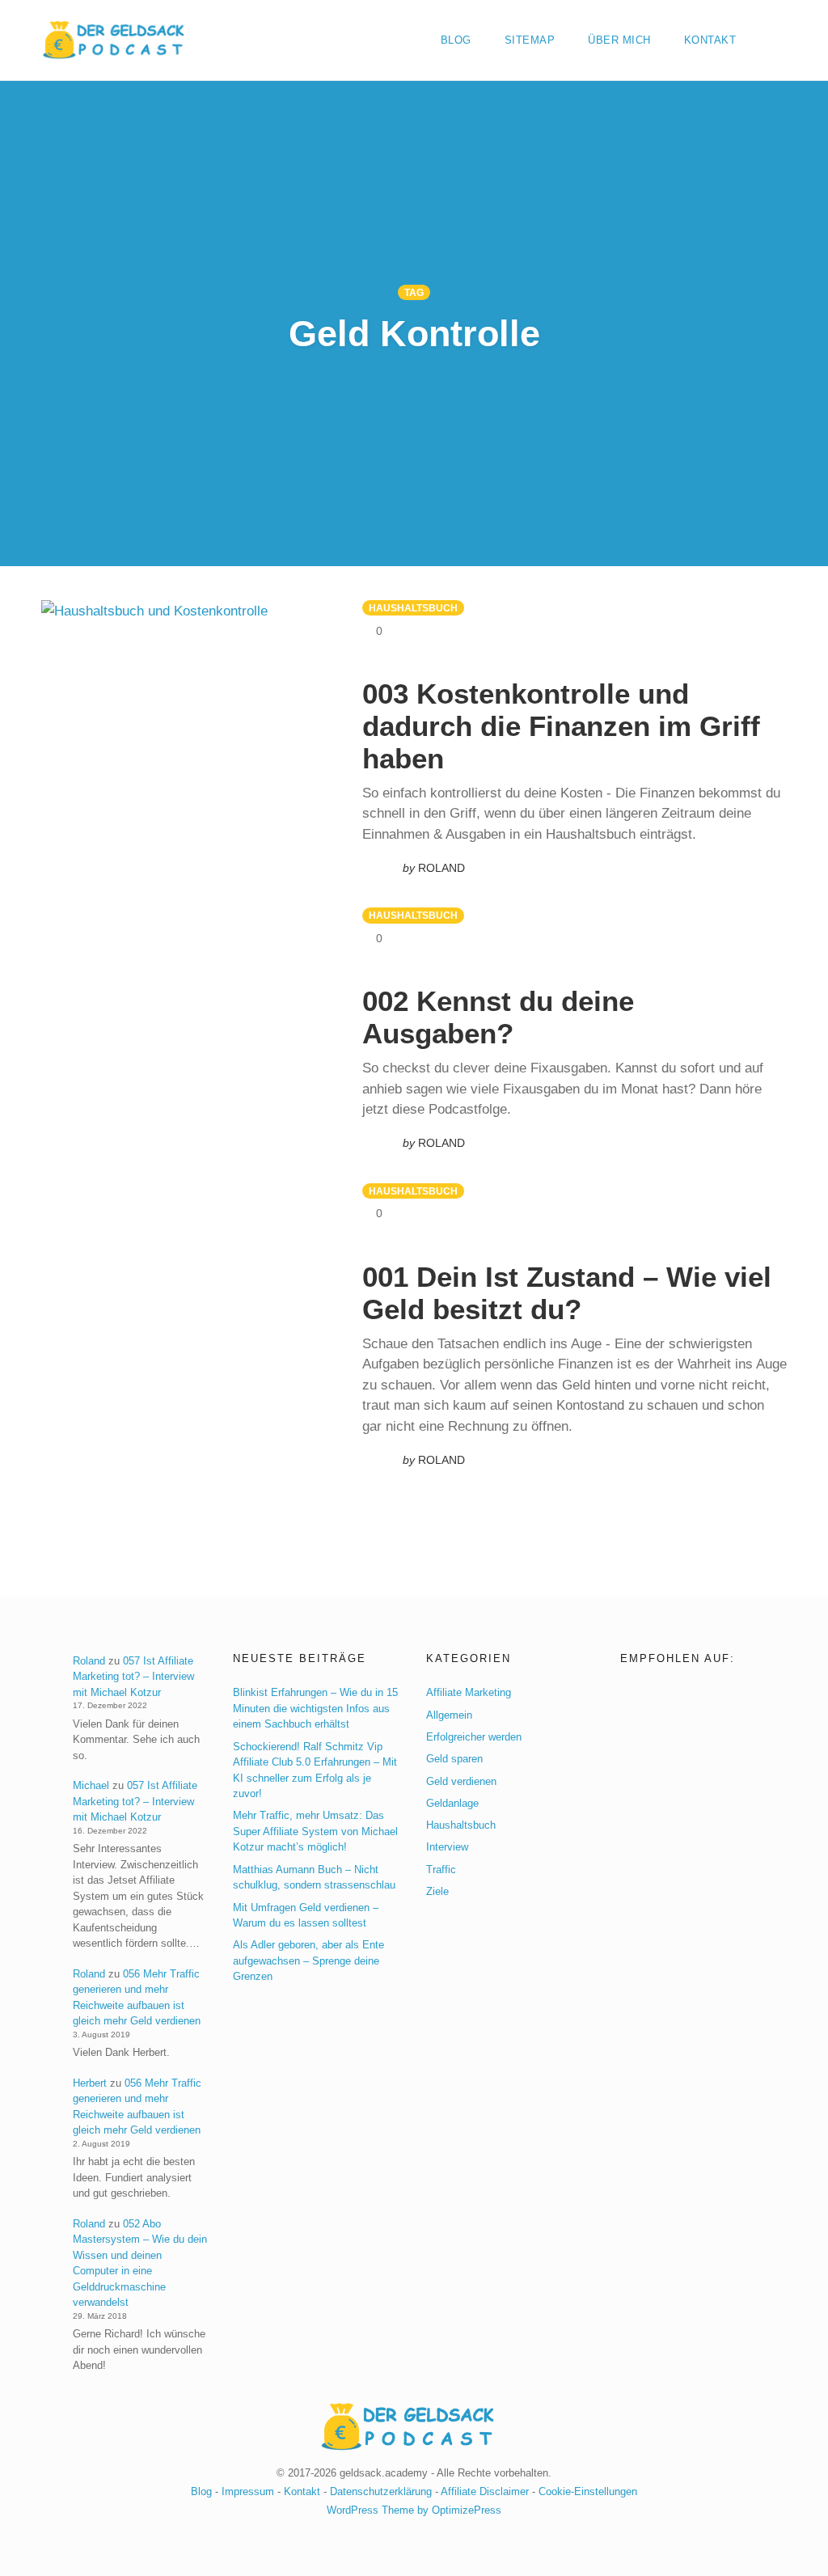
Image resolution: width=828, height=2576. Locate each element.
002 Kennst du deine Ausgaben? (498, 1017)
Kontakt (710, 40)
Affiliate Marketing (469, 1692)
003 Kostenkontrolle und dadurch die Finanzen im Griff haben (561, 726)
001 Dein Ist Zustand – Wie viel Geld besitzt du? (567, 1293)
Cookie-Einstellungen (588, 2491)
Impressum (248, 2491)
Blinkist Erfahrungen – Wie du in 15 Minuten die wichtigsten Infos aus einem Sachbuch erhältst (315, 1708)
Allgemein (449, 1715)
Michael (91, 1785)
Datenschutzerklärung (381, 2491)
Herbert (90, 2083)
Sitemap (530, 40)
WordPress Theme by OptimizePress (414, 2510)
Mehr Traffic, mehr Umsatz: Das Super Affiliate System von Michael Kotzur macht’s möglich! (315, 1831)
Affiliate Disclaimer (485, 2491)
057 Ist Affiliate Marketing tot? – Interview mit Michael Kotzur (133, 1677)
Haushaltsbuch (413, 608)
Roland (89, 1661)
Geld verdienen (461, 1781)
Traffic (441, 1870)
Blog (456, 40)
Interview (447, 1847)
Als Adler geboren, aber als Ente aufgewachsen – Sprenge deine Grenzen (308, 1961)
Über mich (619, 40)
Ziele (437, 1891)
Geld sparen (454, 1759)
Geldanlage (452, 1803)
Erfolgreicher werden (474, 1737)
